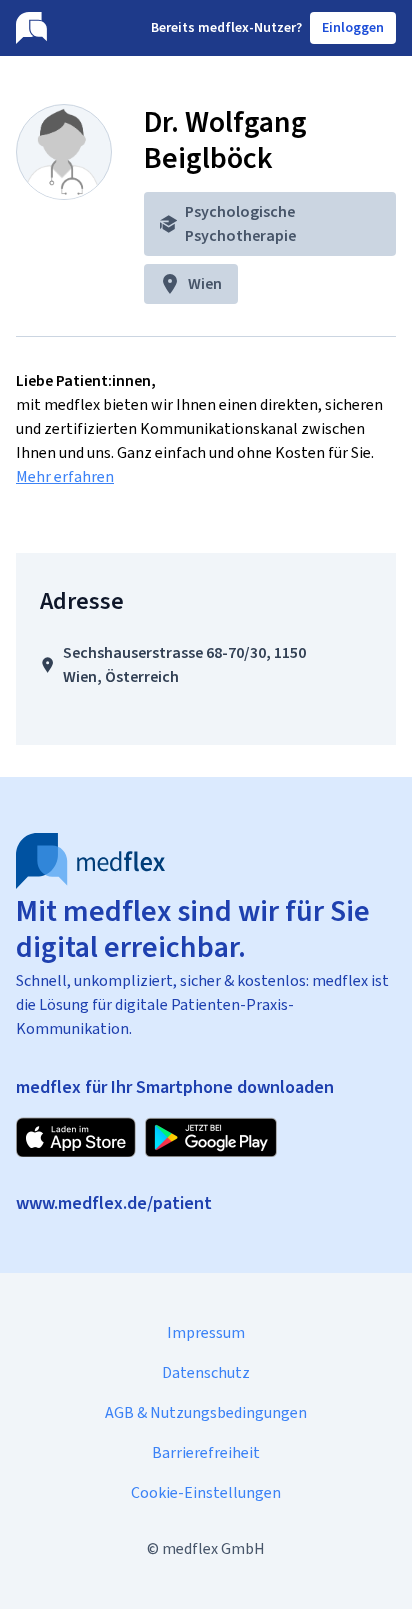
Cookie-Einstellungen (206, 1492)
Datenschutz (206, 1372)
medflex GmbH (213, 1548)
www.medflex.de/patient (114, 1203)
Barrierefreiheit (206, 1452)
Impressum (206, 1332)
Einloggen (353, 27)
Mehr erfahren (65, 476)
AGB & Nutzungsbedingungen (206, 1412)
